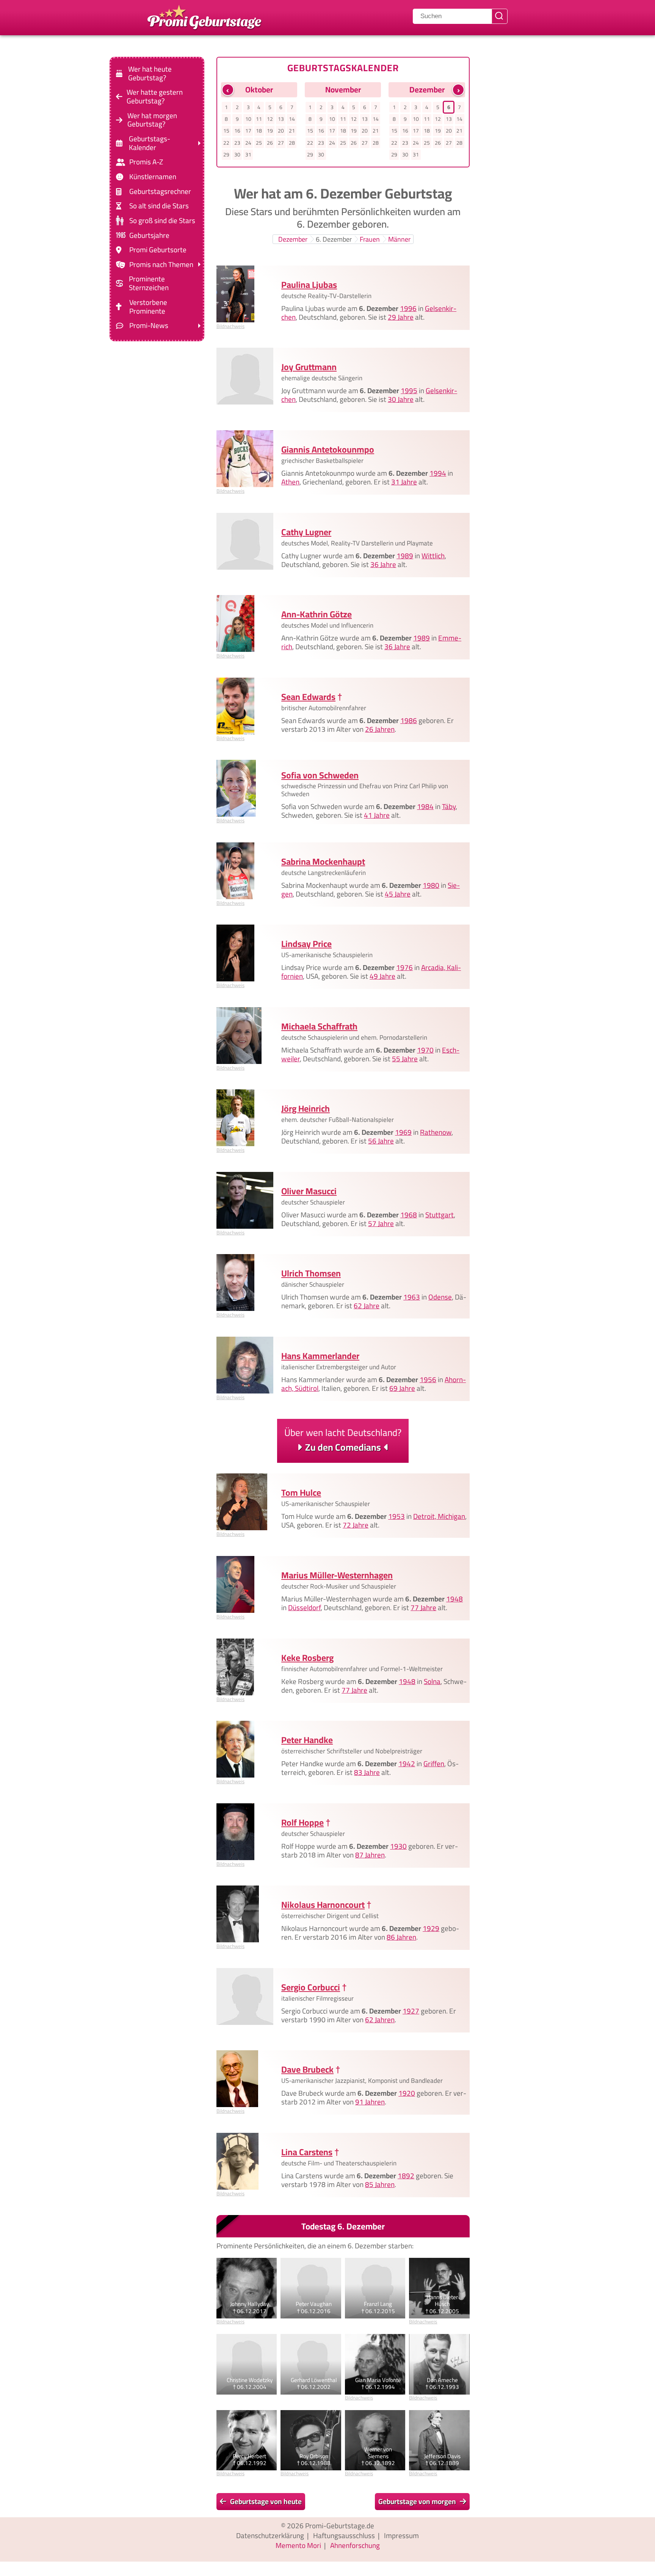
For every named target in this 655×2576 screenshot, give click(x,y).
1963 (412, 1297)
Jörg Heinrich (306, 1108)
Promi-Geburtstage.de (340, 2526)
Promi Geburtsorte (158, 250)
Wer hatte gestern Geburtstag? (155, 97)
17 (248, 131)
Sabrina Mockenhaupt (323, 862)
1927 (411, 2011)
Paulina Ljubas (309, 285)
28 (292, 143)
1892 (406, 2176)
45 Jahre (398, 894)
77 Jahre (423, 1607)
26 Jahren (380, 729)
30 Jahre (401, 400)
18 (259, 131)
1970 (425, 1050)
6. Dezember (334, 239)
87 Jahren (370, 1855)
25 (259, 143)
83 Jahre (367, 1772)
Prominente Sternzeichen (149, 283)
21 (292, 131)
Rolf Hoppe (302, 1822)
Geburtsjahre (149, 235)
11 (259, 119)
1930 (398, 1846)
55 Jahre (405, 1059)
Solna (432, 1681)
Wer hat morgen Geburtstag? (152, 120)
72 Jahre (356, 1525)
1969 (403, 1132)
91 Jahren (370, 2102)
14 (292, 119)
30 (237, 155)
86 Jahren (401, 1937)
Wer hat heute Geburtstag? (150, 73)
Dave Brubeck (307, 2069)
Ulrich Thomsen (311, 1273)
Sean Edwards (308, 697)
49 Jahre (382, 976)
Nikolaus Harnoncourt (323, 1905)
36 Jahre (383, 564)
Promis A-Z (146, 162)
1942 (407, 1764)
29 (226, 155)
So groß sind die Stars (162, 221)
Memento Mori (298, 2545)
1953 (396, 1517)
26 (270, 143)
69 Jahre (402, 1388)
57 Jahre (381, 1223)
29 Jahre (401, 317)
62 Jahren (380, 2020)
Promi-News (149, 326)
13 (281, 119)
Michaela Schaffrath (319, 1026)
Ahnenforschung (355, 2545)
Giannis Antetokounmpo (328, 449)
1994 (438, 473)
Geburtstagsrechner (160, 191)
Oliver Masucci (309, 1191)
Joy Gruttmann (309, 367)
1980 (431, 885)
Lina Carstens (307, 2152)
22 (226, 143)
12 (270, 119)
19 (270, 131)
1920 (407, 2093)
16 (237, 131)
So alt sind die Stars (159, 206)
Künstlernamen (153, 177)
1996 (408, 308)
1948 (454, 1599)
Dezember (293, 239)
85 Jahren (380, 2184)
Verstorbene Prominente (148, 307)
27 (281, 143)
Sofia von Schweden (320, 775)
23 (237, 143)
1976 (404, 967)
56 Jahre (381, 1141)
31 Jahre (404, 482)
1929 (431, 1928)
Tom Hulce (301, 1493)
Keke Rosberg (307, 1658)
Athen (290, 482)
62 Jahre (367, 1306)
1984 (425, 807)
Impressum (401, 2535)
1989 (405, 556)
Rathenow (436, 1132)
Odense (440, 1297)
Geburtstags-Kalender (150, 143)
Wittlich (433, 556)
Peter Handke (307, 1740)
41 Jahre (377, 815)
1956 (428, 1379)
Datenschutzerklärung (270, 2535)
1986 (409, 720)
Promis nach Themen (161, 265)
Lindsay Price (306, 944)
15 (226, 131)
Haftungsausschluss (344, 2535)
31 (248, 155)
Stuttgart (440, 1215)
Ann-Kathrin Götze (317, 614)
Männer (399, 239)
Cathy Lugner (306, 532)
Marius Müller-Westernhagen (337, 1575)
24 (248, 143)
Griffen (434, 1764)
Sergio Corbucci (311, 1987)
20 (281, 131)
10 (248, 119)
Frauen (370, 239)
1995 (409, 391)
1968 (409, 1215)
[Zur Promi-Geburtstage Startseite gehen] (204, 16)
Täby (449, 807)
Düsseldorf (304, 1607)
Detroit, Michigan (439, 1517)
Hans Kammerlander (320, 1356)
